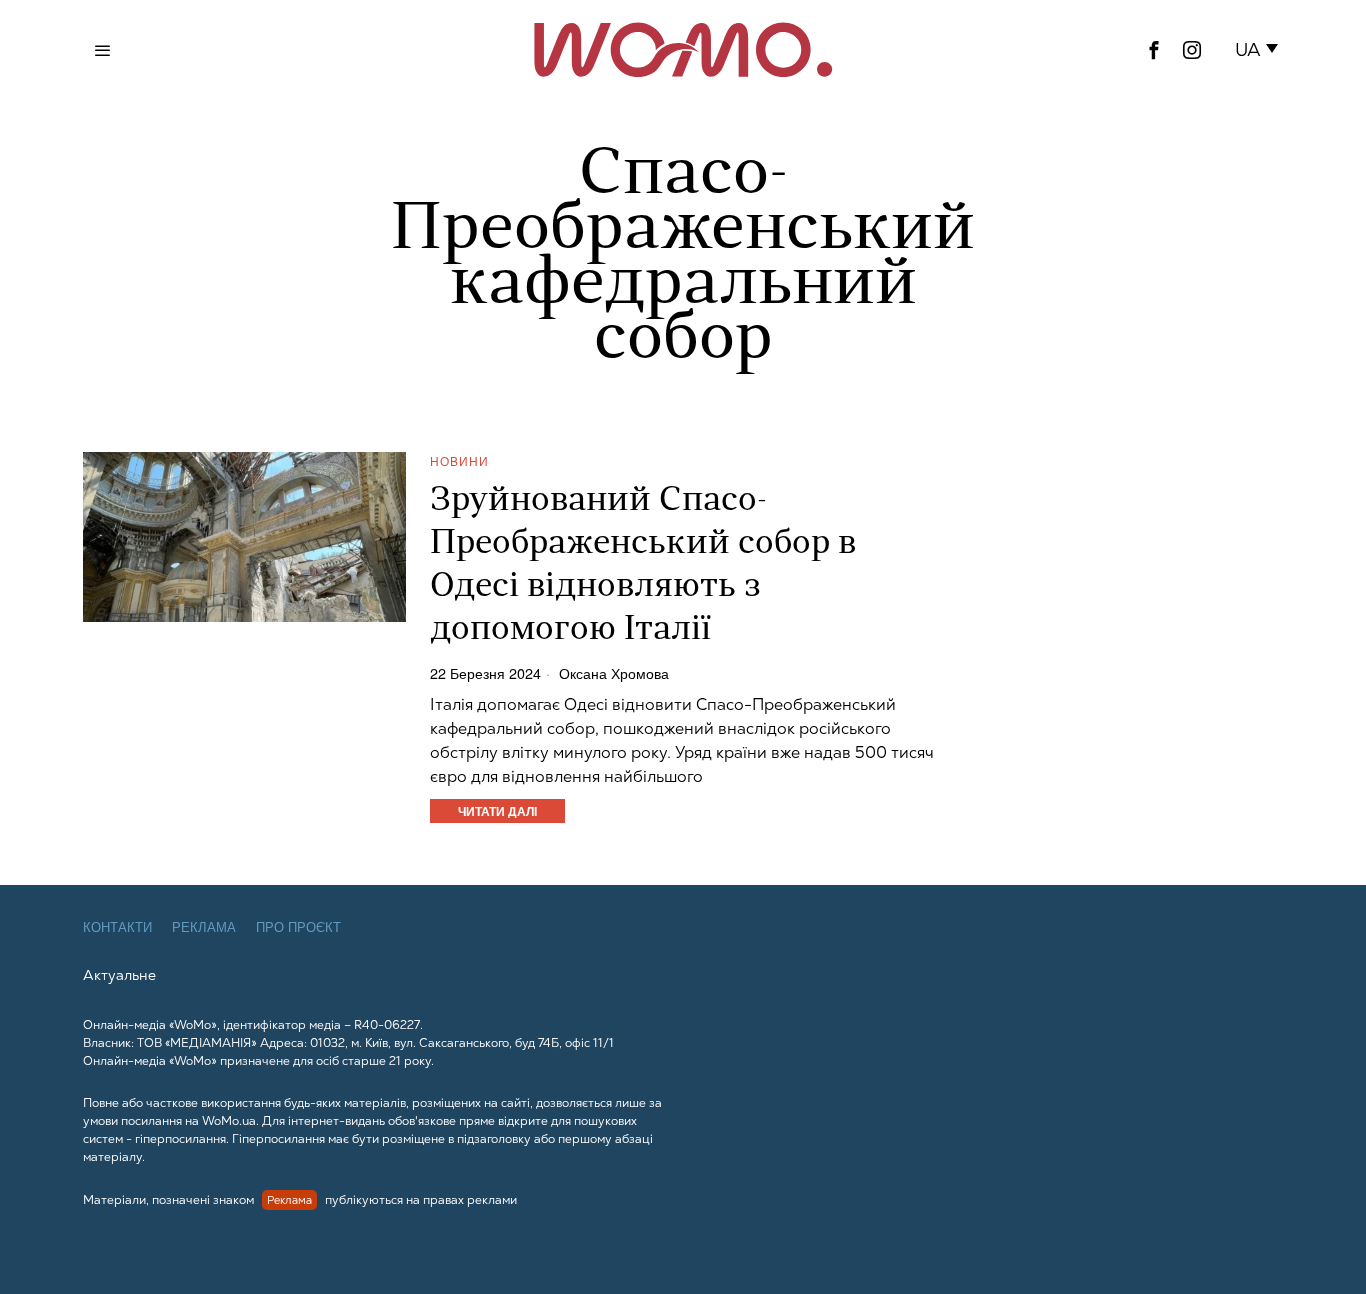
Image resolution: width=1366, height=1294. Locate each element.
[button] (1260, 50)
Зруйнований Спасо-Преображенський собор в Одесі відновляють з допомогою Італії (643, 566)
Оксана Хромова (614, 673)
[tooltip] (1154, 50)
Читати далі (497, 811)
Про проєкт (298, 927)
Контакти (117, 927)
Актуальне (119, 975)
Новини (459, 460)
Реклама (204, 927)
